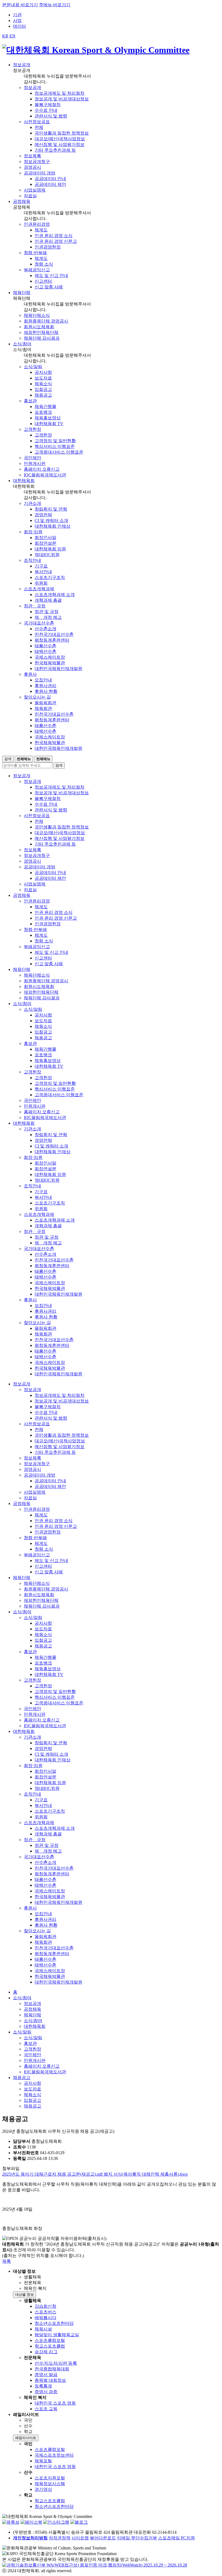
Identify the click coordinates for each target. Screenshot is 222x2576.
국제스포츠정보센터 (54, 2455)
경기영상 (43, 2489)
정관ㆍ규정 (35, 606)
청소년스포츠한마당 (54, 2323)
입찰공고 (43, 389)
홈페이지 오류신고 (42, 469)
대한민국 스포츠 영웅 (55, 2403)
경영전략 (43, 515)
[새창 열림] (11, 2522)
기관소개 (32, 503)
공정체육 (32, 2009)
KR (5, 36)
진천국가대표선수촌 (54, 634)
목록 (6, 2261)
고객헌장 (32, 429)
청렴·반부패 (35, 253)
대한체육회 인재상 (53, 526)
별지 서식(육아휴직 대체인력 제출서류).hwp (146, 2174)
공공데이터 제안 (50, 184)
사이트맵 (80, 2538)
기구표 (41, 566)
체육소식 (43, 384)
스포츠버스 (45, 2312)
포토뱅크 (43, 412)
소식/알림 (33, 367)
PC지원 (188, 2538)
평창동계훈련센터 (52, 640)
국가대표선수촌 (39, 623)
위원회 (41, 583)
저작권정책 (60, 2538)
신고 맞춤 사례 (49, 287)
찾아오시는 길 (37, 697)
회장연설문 (45, 543)
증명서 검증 (46, 2392)
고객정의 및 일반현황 (55, 441)
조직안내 (32, 560)
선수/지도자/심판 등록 (56, 2363)
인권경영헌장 (48, 247)
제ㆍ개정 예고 (48, 617)
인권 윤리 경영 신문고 (56, 241)
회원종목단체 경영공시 (46, 321)
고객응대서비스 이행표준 (59, 452)
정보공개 (32, 87)
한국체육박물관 (50, 663)
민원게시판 (35, 463)
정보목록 (32, 156)
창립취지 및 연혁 (51, 509)
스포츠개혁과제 (39, 589)
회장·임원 (33, 532)
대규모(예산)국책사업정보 (60, 139)
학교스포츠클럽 (50, 2346)
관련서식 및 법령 (51, 116)
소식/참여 (22, 1998)
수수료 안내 (46, 110)
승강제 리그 (46, 2352)
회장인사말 (45, 538)
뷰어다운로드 (103, 2538)
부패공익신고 (37, 270)
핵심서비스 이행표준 (55, 446)
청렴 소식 (44, 264)
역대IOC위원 (47, 555)
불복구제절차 (48, 105)
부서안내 (43, 572)
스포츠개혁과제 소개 (55, 594)
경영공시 (32, 167)
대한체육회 (35, 2026)
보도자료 (43, 378)
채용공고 (43, 395)
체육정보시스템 (50, 2484)
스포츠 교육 (46, 2409)
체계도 (41, 230)
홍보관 (30, 401)
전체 (39, 127)
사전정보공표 (37, 122)
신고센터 (43, 281)
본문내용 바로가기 (20, 5)
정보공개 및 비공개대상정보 (62, 99)
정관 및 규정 (47, 612)
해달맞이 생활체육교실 (57, 2335)
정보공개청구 (37, 162)
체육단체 (32, 2015)
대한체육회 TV (49, 424)
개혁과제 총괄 (48, 600)
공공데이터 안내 (50, 179)
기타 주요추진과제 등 (55, 150)
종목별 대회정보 (50, 2380)
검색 (8, 759)
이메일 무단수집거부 (137, 2538)
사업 (17, 20)
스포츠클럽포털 (50, 2340)
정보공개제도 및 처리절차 (60, 93)
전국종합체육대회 (52, 2369)
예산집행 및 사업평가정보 (60, 144)
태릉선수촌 (45, 646)
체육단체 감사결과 (42, 338)
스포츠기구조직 (50, 577)
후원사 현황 (46, 691)
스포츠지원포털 (50, 2478)
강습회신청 (45, 2306)
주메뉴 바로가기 (55, 5)
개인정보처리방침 (30, 2538)
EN (12, 36)
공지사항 (43, 372)
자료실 (30, 196)
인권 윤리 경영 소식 (54, 236)
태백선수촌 (45, 651)
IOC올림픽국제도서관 (45, 475)
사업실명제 (35, 190)
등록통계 (43, 2386)
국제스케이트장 (50, 657)
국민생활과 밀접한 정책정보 (62, 133)
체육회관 (43, 708)
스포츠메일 (169, 2538)
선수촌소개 (45, 629)
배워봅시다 (45, 2318)
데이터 (19, 26)
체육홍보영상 (48, 418)
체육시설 (43, 2329)
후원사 (30, 674)
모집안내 (43, 680)
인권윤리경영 (37, 224)
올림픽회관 (45, 703)
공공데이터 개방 (40, 173)
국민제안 (32, 458)
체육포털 (43, 2461)
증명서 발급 (46, 2375)
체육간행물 (45, 407)
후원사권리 (45, 686)
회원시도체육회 (39, 327)
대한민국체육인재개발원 (58, 669)
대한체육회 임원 (50, 549)
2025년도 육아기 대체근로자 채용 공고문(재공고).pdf (53, 2174)
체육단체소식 (37, 315)
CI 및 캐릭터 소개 (51, 520)
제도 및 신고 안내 (51, 275)
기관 (17, 15)
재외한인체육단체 (41, 332)
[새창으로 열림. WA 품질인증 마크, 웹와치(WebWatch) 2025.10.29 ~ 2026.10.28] (95, 2565)
